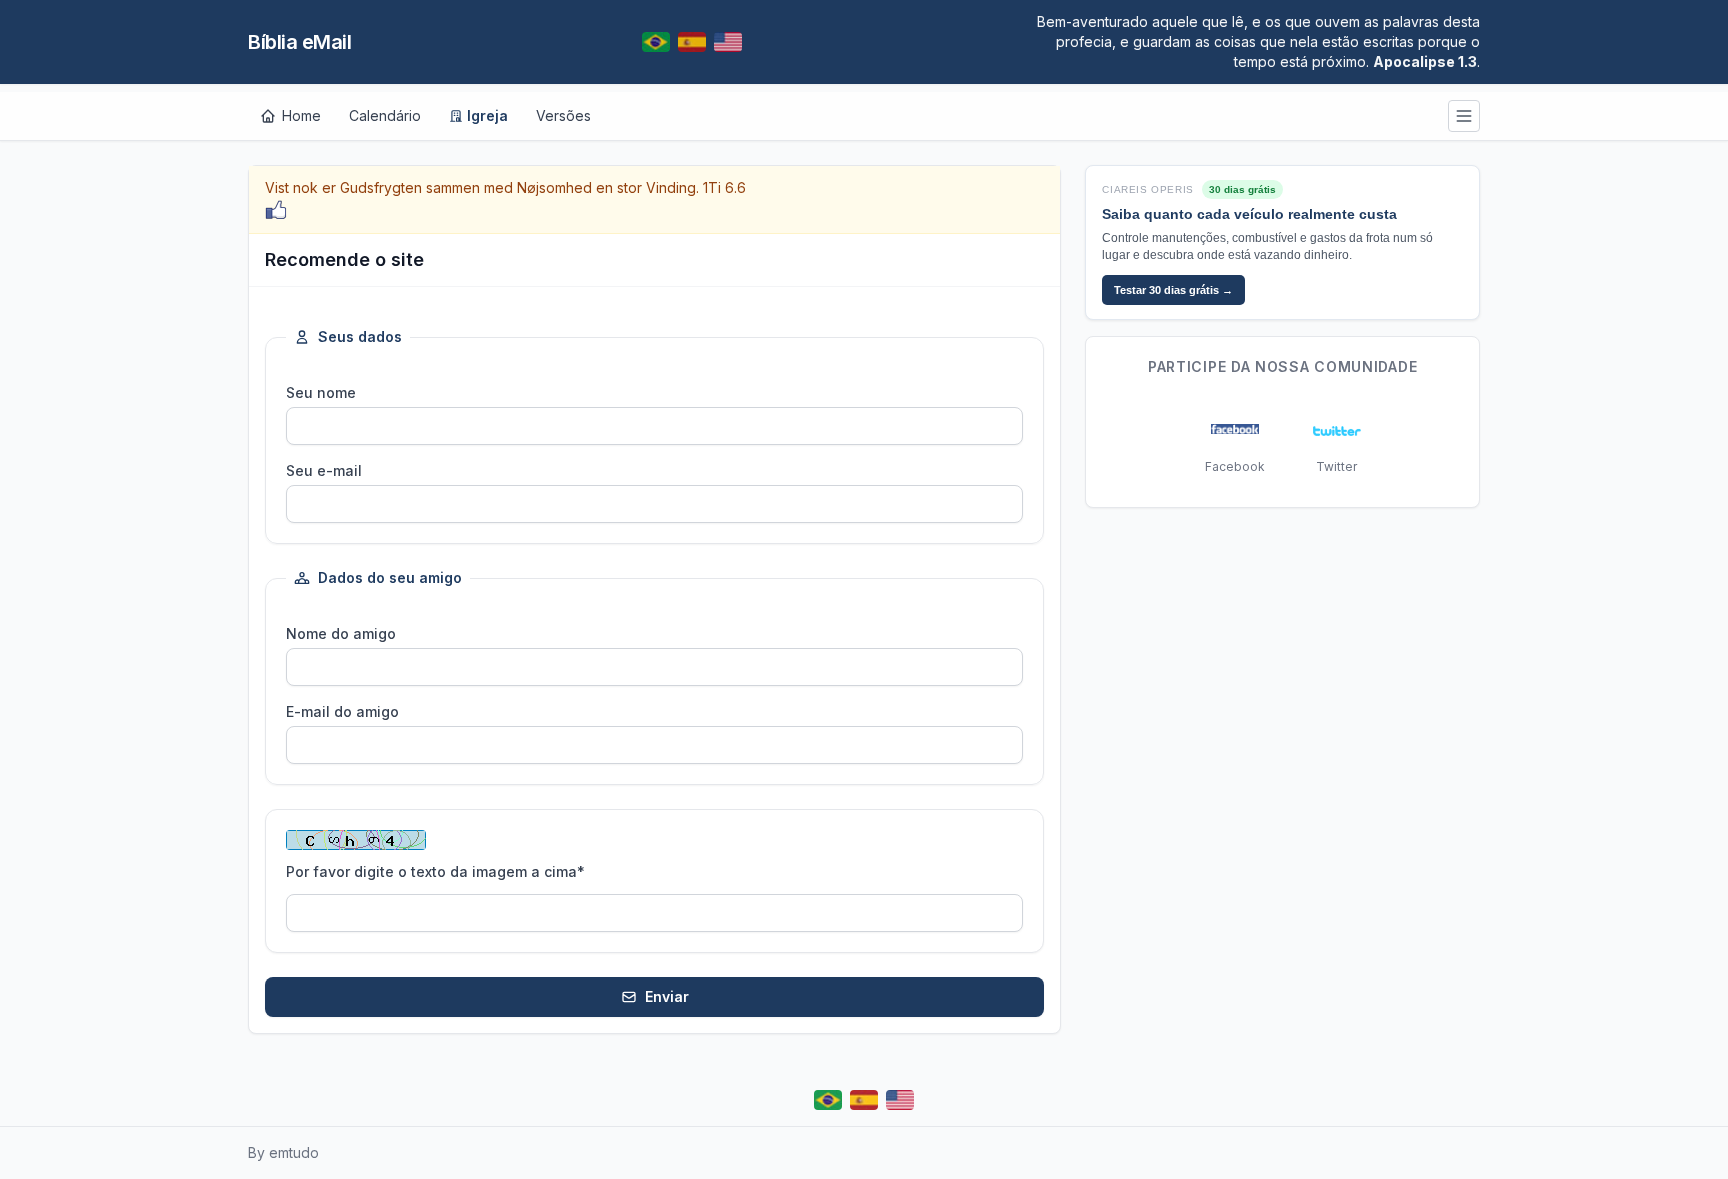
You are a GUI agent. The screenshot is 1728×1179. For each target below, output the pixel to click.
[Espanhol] (692, 42)
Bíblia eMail (299, 42)
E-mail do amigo (342, 711)
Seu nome (321, 392)
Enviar (667, 996)
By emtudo (283, 1152)
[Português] (656, 42)
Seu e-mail (324, 470)
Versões (563, 115)
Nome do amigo (341, 633)
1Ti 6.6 (724, 187)
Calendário (385, 115)
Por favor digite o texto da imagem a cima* (435, 871)
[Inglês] (728, 42)
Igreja (487, 115)
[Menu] (1464, 116)
